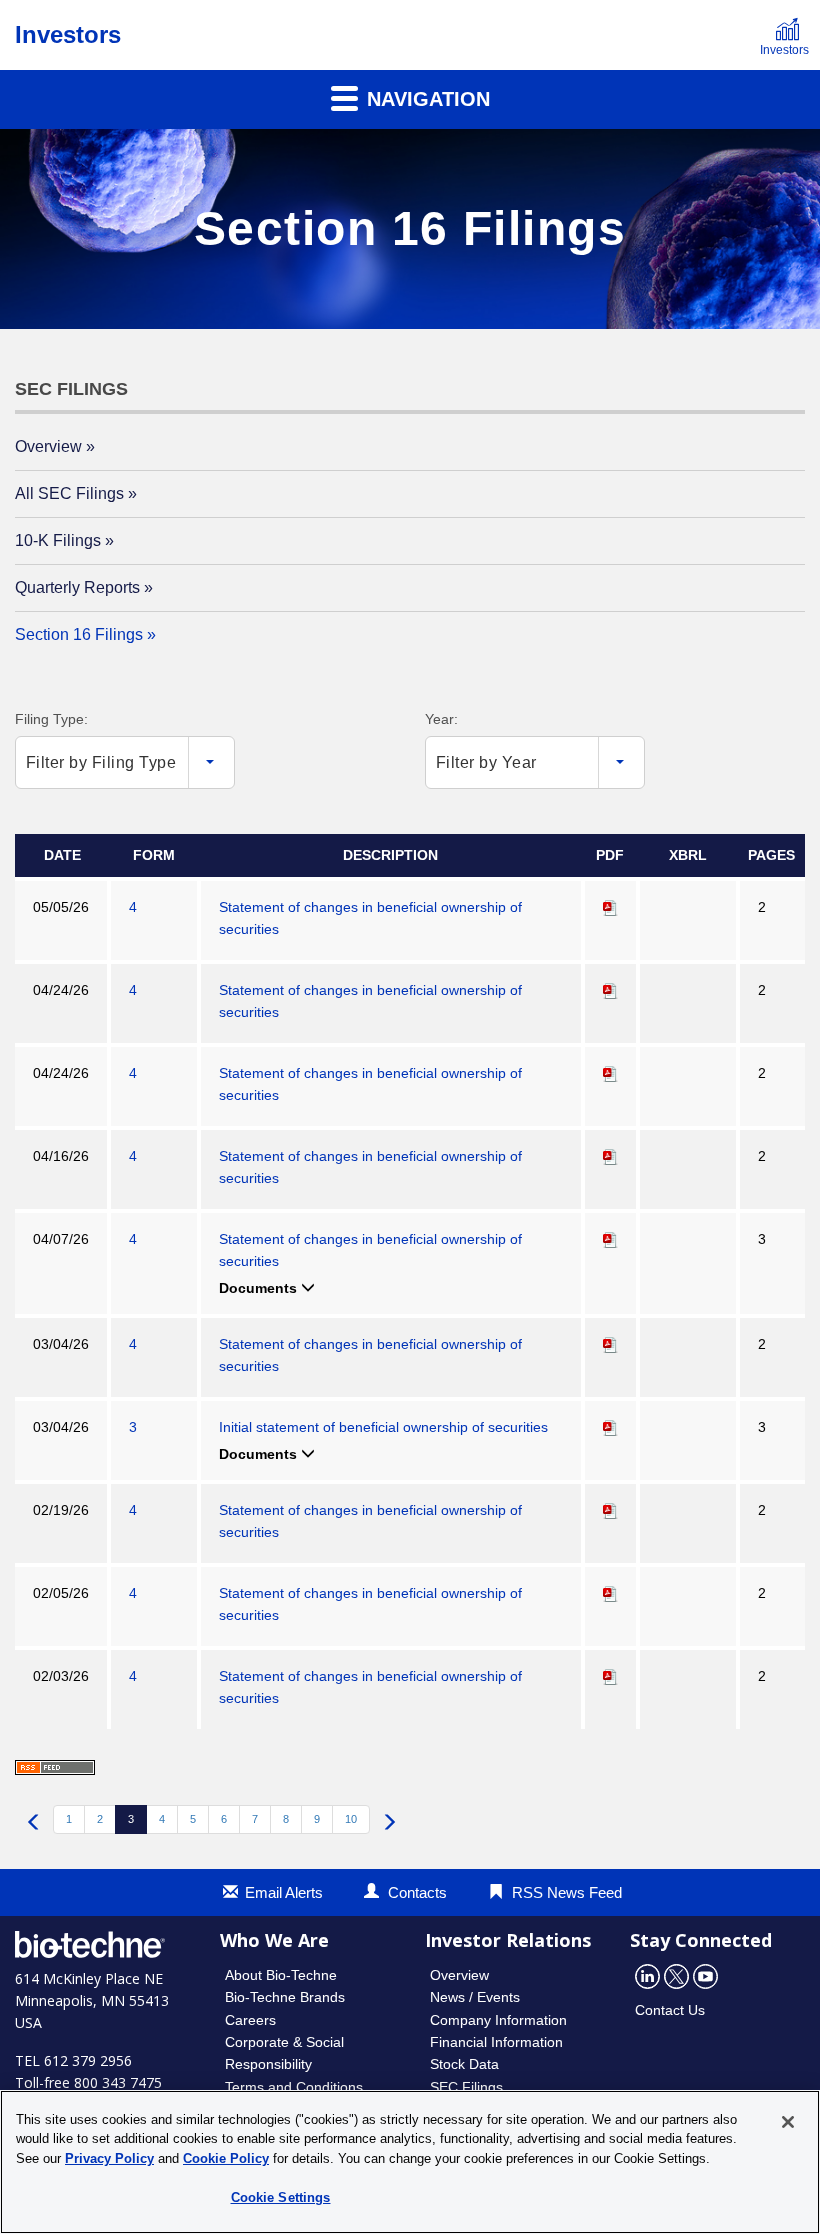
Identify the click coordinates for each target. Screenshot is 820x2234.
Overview (48, 446)
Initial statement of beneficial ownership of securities (383, 1427)
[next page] (389, 1824)
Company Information (498, 2020)
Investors (68, 34)
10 (351, 1819)
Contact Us (670, 2010)
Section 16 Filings (79, 634)
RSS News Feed (567, 1892)
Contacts (417, 1892)
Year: (441, 719)
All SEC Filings (69, 493)
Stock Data (464, 2064)
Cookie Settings (281, 2197)
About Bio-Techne (281, 1975)
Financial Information (496, 2042)
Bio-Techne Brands (285, 1997)
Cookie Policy (226, 2158)
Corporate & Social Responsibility (284, 2053)
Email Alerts (284, 1892)
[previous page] (34, 1824)
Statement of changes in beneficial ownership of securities (370, 918)
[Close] (788, 2122)
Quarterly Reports (77, 587)
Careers (250, 2020)
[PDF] (610, 907)
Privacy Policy (109, 2158)
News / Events (475, 1997)
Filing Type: (51, 719)
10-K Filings (58, 540)
